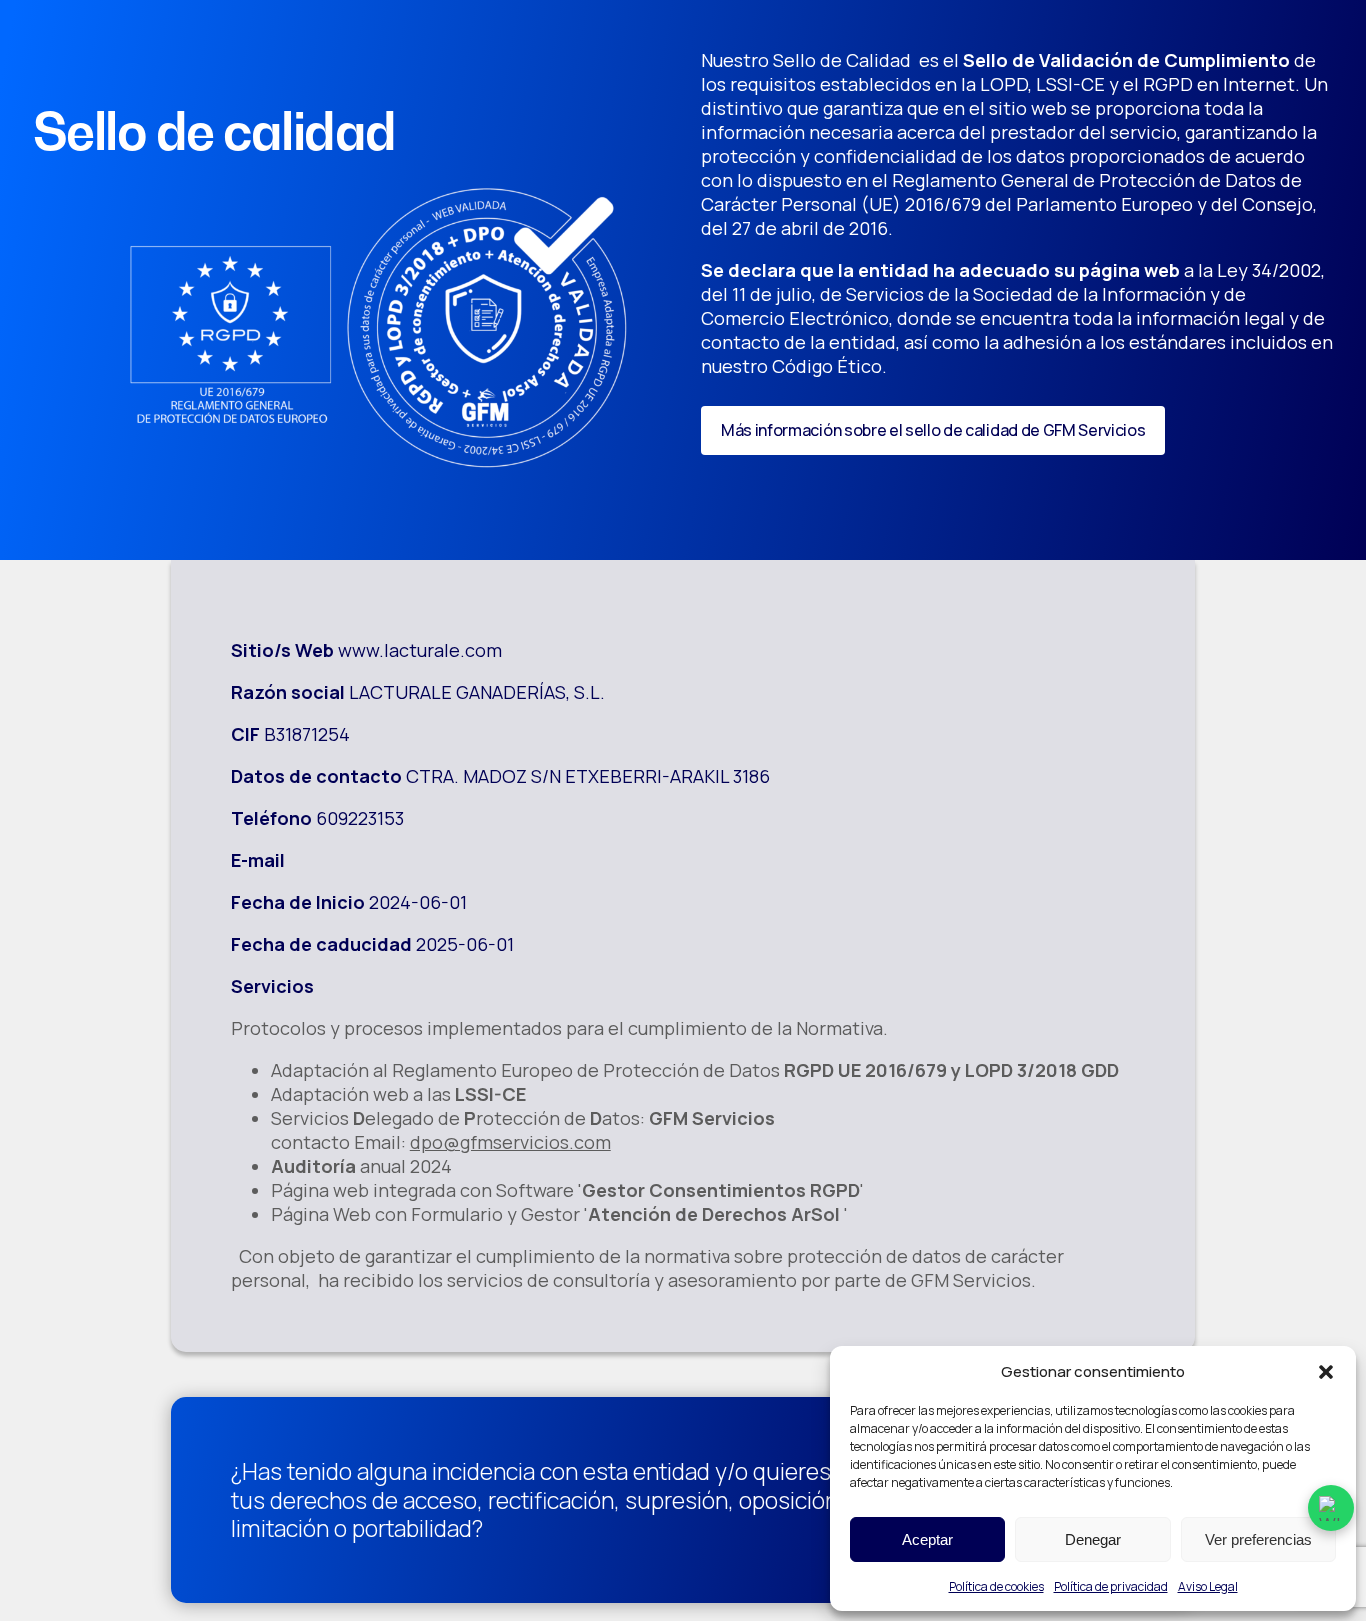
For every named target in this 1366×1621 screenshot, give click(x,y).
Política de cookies (996, 1586)
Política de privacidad (1111, 1586)
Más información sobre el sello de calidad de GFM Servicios (933, 430)
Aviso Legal (1208, 1586)
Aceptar (927, 1539)
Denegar (1093, 1539)
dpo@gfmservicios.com (510, 1142)
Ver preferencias (1258, 1539)
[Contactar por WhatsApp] (1331, 1508)
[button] (1326, 1372)
